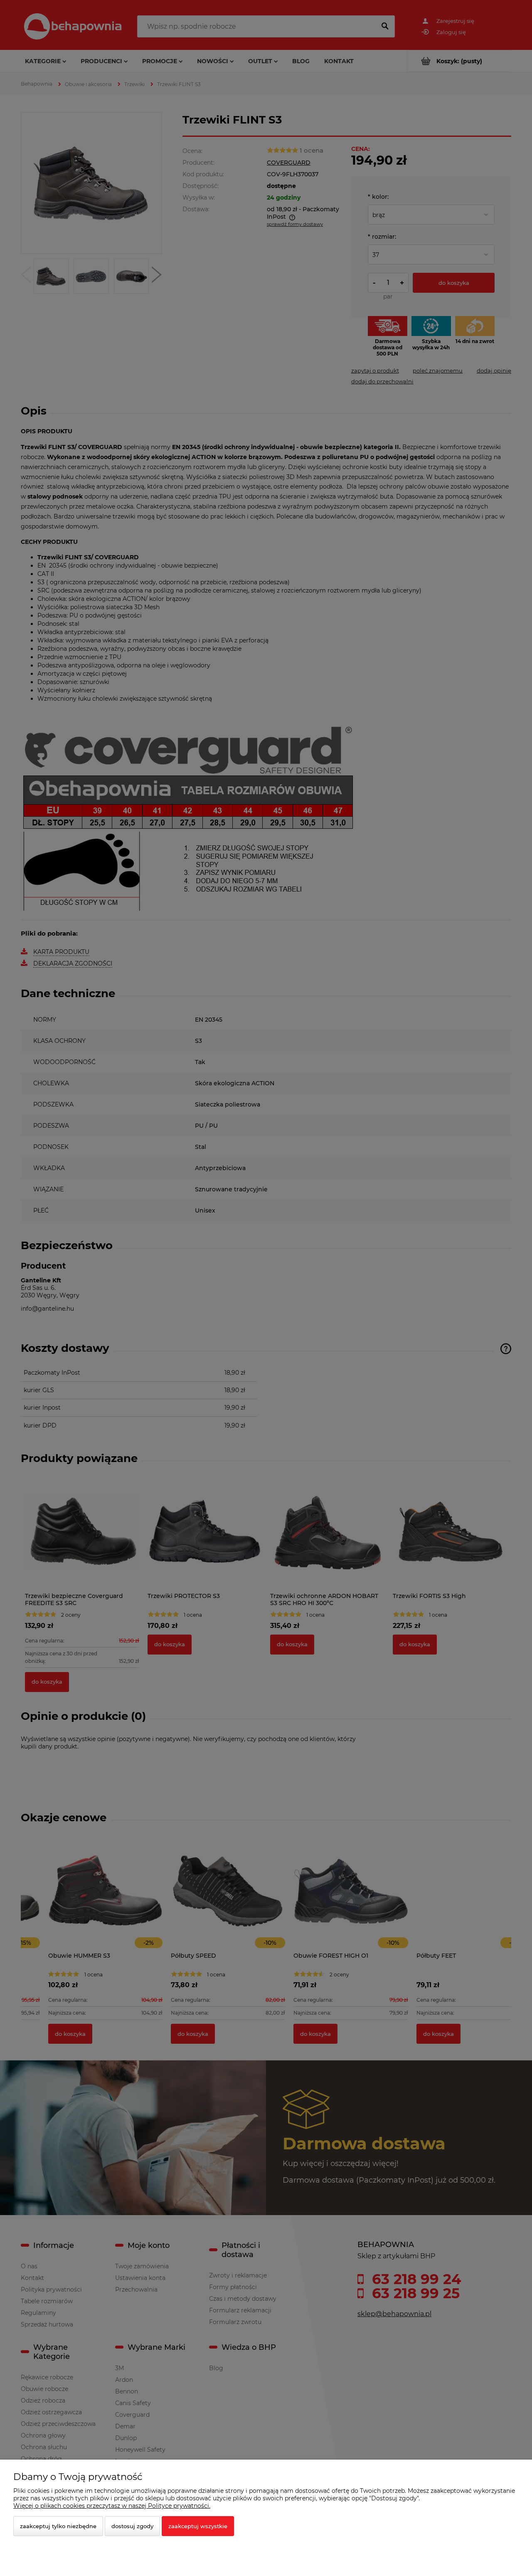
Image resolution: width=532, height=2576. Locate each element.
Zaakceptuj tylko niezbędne (58, 2526)
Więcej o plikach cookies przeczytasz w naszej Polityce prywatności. (112, 2506)
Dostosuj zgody (132, 2526)
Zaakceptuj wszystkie (198, 2526)
